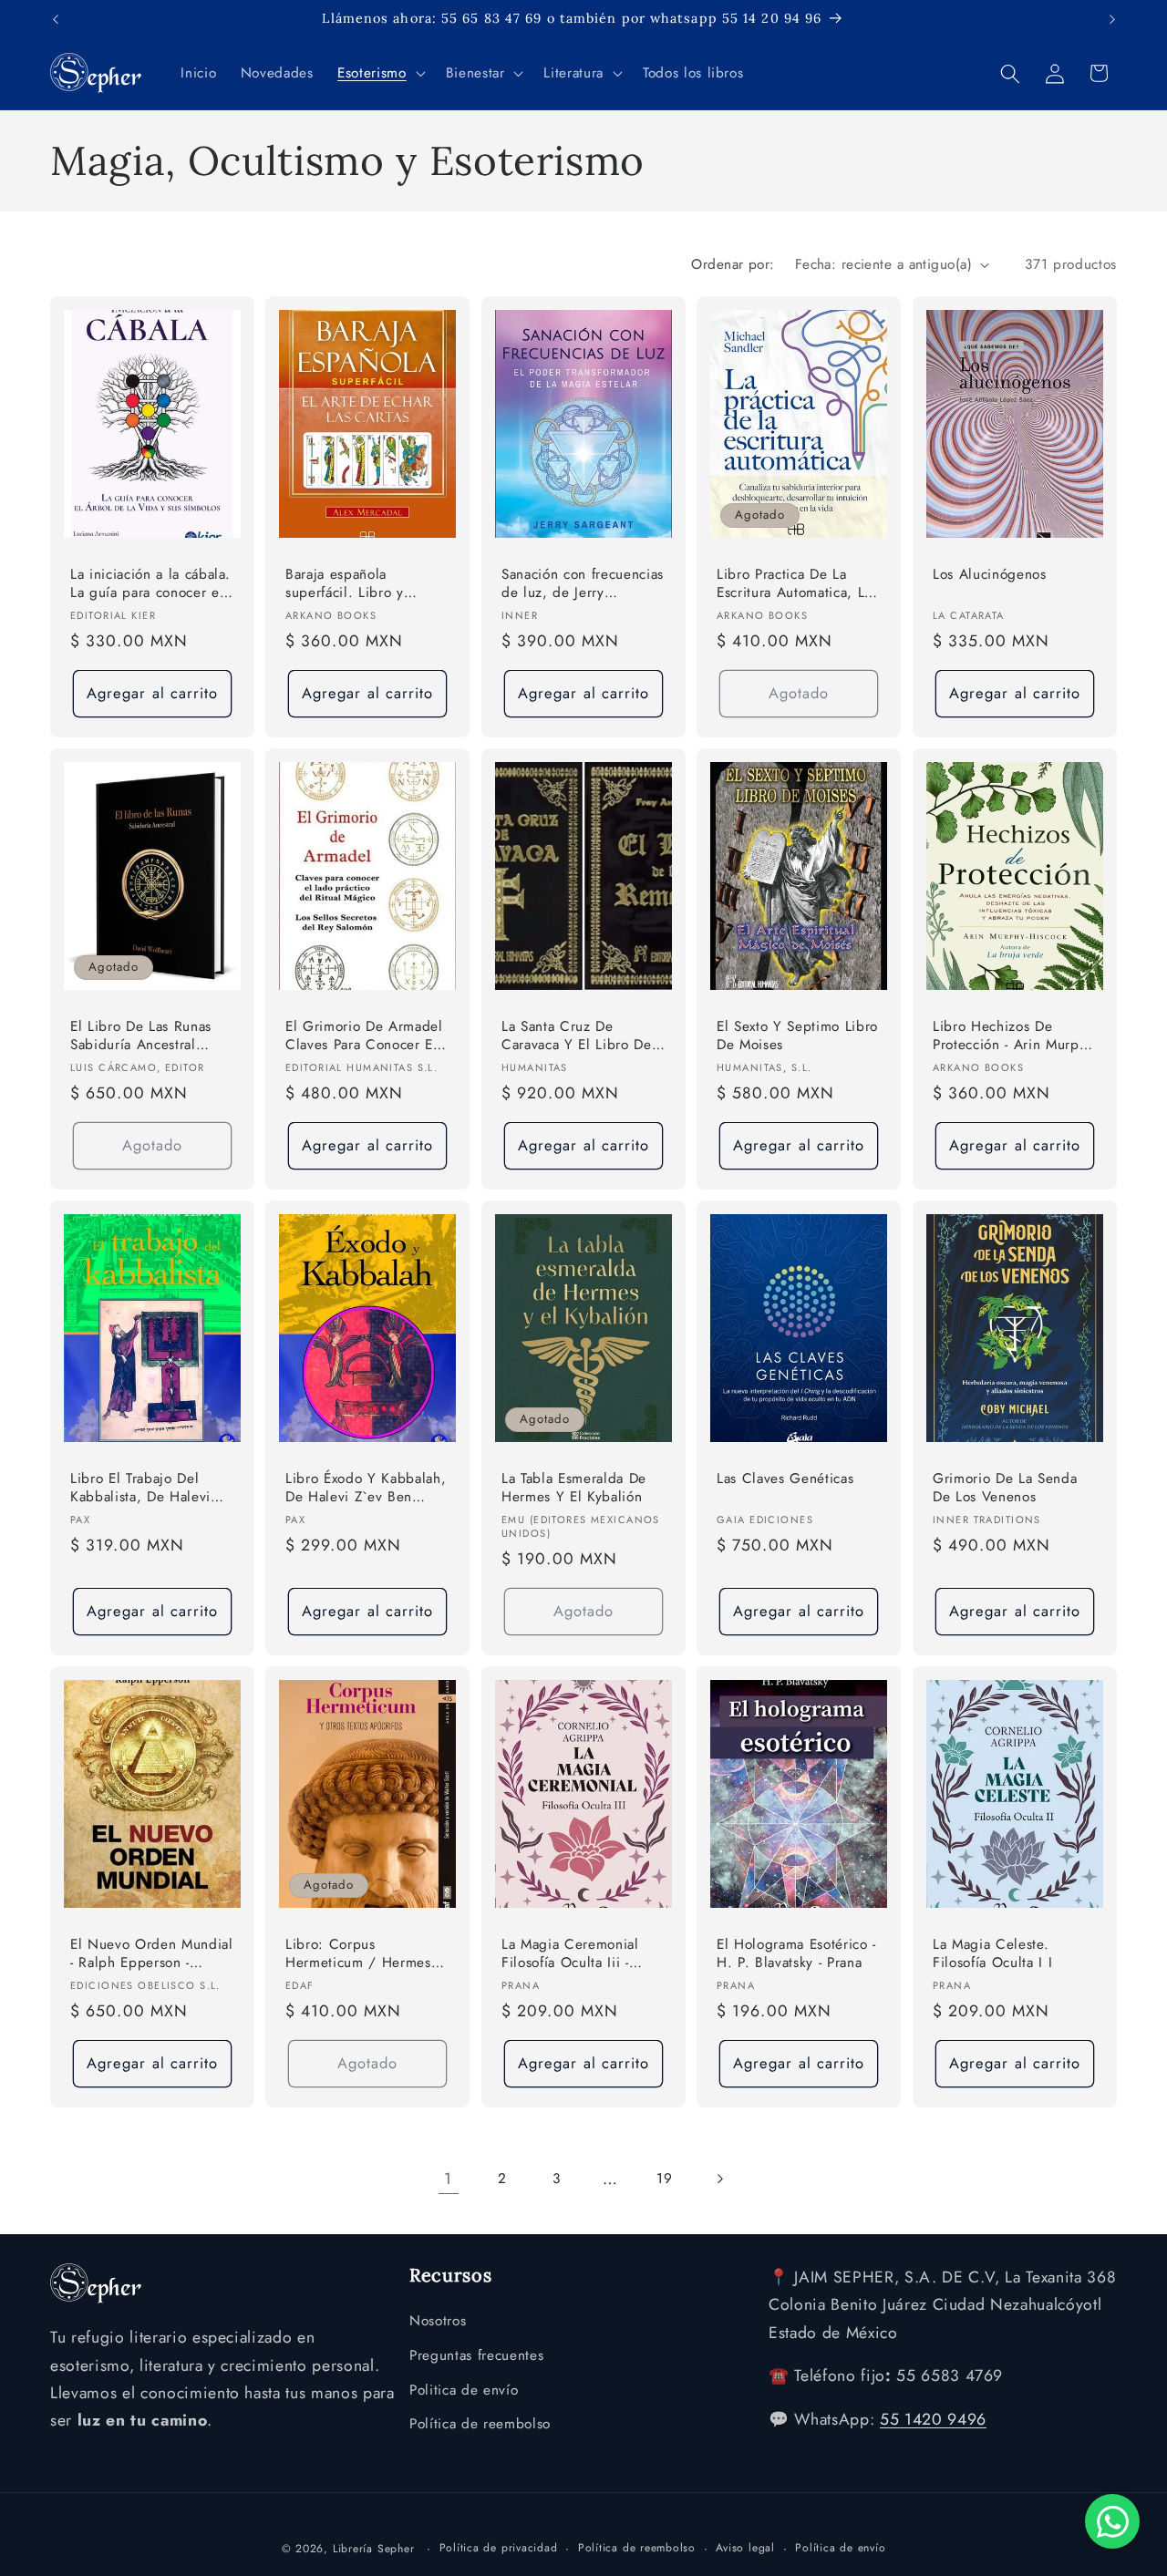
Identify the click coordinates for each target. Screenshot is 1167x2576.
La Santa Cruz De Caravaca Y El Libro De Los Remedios (577, 1037)
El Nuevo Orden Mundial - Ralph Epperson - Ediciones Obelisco (152, 1954)
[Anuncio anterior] (56, 19)
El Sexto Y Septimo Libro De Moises (797, 1036)
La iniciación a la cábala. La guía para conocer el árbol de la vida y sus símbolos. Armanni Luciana (150, 585)
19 (664, 2179)
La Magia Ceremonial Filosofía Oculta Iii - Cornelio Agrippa (570, 1954)
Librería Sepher (374, 2548)
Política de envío (840, 2547)
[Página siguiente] (718, 2179)
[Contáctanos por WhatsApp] (1112, 2521)
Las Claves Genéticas (785, 1478)
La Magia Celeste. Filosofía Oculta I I (992, 1953)
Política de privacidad (499, 2547)
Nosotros (438, 2322)
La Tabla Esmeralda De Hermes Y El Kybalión (574, 1487)
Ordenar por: (733, 264)
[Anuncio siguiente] (1112, 19)
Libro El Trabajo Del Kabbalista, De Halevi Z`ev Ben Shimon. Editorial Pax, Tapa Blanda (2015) (140, 1488)
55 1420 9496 (933, 2420)
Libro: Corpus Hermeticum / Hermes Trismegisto (358, 1954)
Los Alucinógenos (990, 575)
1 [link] (448, 2179)
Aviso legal (745, 2547)
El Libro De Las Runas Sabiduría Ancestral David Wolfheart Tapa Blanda (141, 1037)
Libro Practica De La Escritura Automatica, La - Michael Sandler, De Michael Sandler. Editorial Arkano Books (798, 585)
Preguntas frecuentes (476, 2355)
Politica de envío (464, 2390)
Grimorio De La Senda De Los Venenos (1005, 1487)
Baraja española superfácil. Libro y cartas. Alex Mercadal (355, 585)
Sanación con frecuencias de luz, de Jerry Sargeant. (583, 585)
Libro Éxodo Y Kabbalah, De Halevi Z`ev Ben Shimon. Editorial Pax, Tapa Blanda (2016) (366, 1488)
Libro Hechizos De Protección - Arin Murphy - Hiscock (1013, 1037)
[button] (379, 74)
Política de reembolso (480, 2425)
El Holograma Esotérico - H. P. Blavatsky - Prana (796, 1953)
